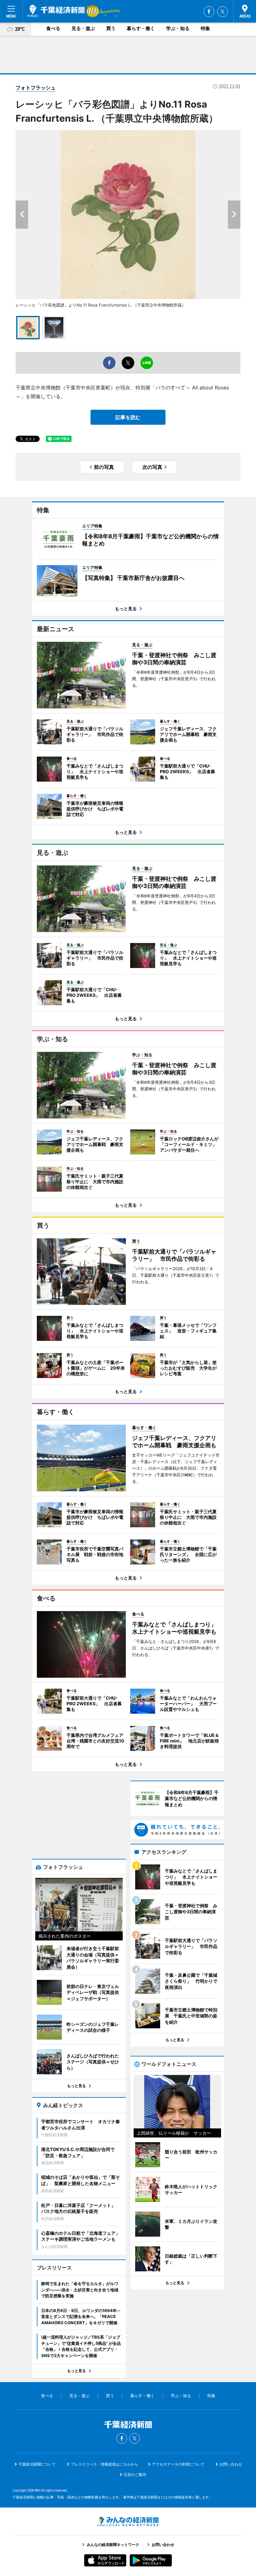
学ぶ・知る (178, 28)
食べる (53, 28)
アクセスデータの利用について (178, 2464)
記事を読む (128, 417)
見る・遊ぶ (83, 28)
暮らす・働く (141, 28)
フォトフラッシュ (36, 88)
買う (111, 28)
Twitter (223, 12)
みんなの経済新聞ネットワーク (128, 2522)
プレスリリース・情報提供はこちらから (105, 2464)
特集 (205, 28)
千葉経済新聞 (56, 11)
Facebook (209, 12)
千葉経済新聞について (37, 2464)
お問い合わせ (231, 2464)
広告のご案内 (135, 2475)
